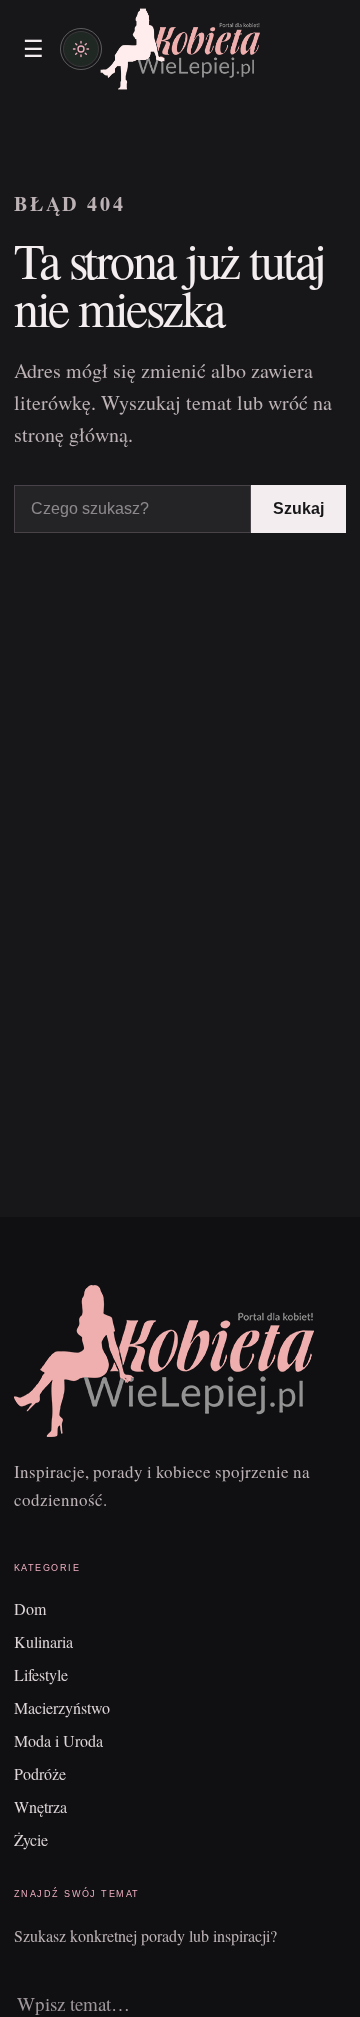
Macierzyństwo (62, 1707)
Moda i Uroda (58, 1740)
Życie (31, 1839)
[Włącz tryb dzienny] (81, 49)
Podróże (40, 1773)
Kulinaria (43, 1641)
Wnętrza (40, 1806)
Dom (30, 1608)
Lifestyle (41, 1674)
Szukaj (298, 508)
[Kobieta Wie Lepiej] (180, 48)
